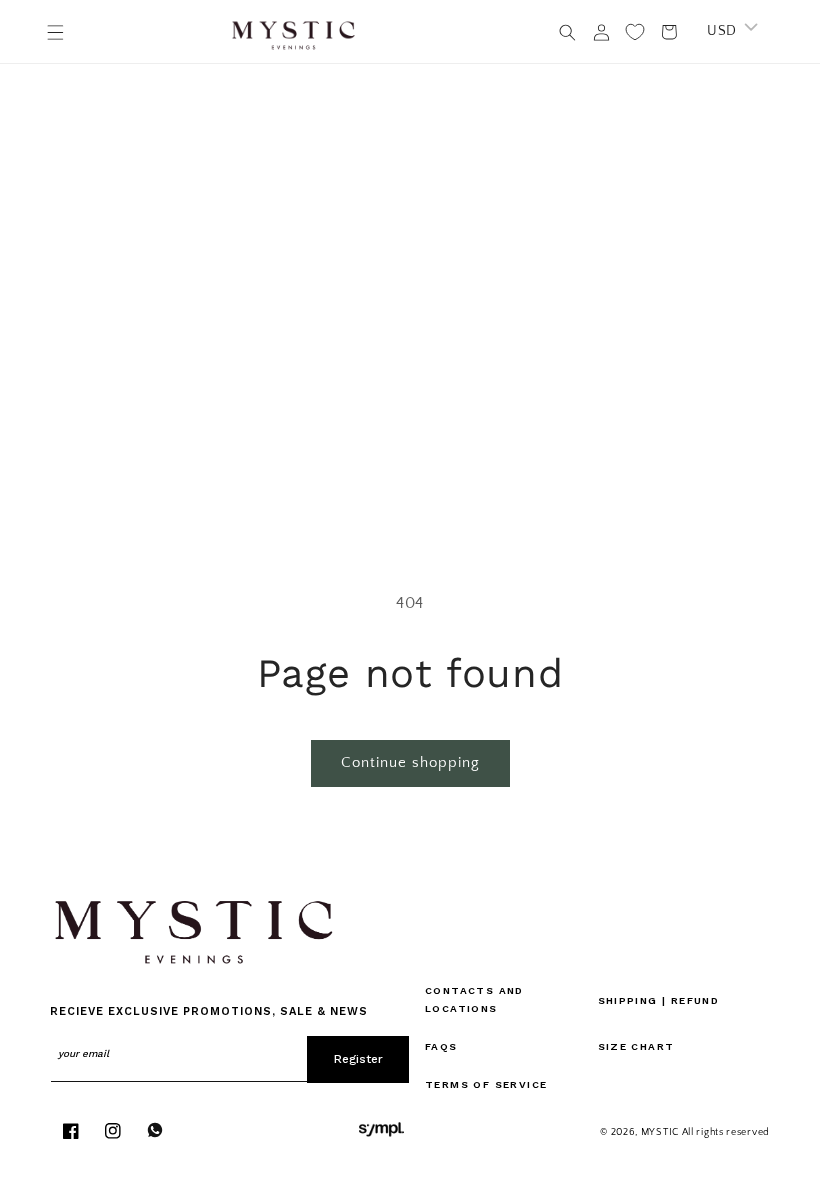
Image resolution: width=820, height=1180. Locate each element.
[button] (55, 32)
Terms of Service (486, 1084)
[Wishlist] (635, 32)
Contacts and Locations (474, 999)
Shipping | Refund (659, 1000)
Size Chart (636, 1046)
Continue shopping (410, 762)
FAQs (441, 1046)
